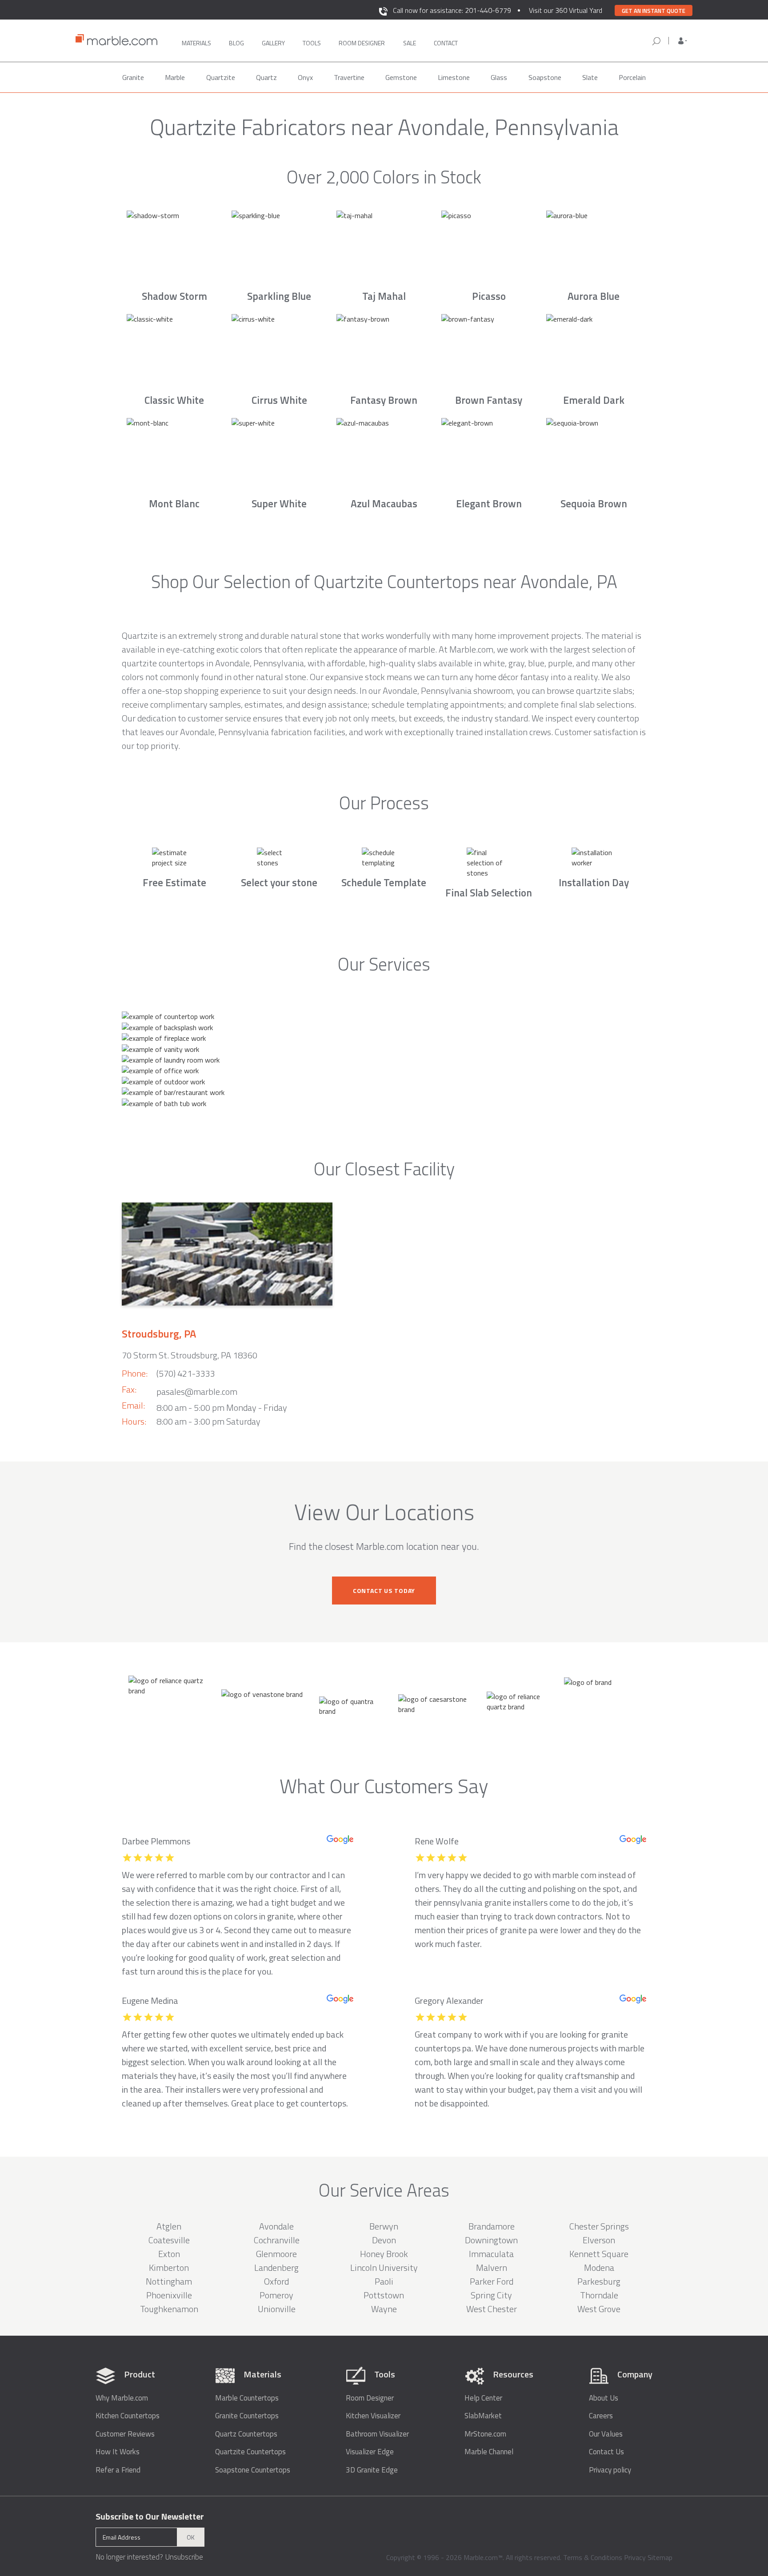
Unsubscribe (184, 2557)
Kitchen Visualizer (373, 2416)
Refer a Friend (118, 2470)
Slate (590, 77)
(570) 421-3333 (186, 1373)
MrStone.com (485, 2434)
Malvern (492, 2267)
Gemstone (401, 77)
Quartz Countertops (246, 2434)
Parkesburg (599, 2281)
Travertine (349, 77)
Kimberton (169, 2267)
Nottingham (169, 2281)
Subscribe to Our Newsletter (150, 2516)
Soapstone (545, 77)
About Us (604, 2398)
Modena (599, 2267)
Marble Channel (489, 2452)
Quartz (266, 77)
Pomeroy (276, 2295)
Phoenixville (169, 2295)
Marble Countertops (247, 2398)
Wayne (384, 2309)
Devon (384, 2240)
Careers (601, 2416)
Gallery (273, 43)
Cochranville (277, 2240)
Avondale (276, 2226)
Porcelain (632, 77)
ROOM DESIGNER (362, 43)
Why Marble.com (122, 2398)
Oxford (276, 2281)
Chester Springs (599, 2226)
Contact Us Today (384, 1591)
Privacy (635, 2557)
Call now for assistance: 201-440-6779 (452, 10)
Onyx (305, 77)
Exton (169, 2254)
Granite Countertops (247, 2416)
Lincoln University (384, 2267)
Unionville (277, 2309)
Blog (236, 43)
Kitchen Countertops (128, 2416)
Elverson (599, 2240)
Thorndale (599, 2295)
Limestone (454, 77)
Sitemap (660, 2557)
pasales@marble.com (197, 1392)
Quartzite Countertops (250, 2452)
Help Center (483, 2398)
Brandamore (492, 2226)
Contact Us (606, 2452)
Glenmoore (276, 2254)
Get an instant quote (654, 11)
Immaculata (491, 2254)
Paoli (384, 2281)
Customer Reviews (125, 2434)
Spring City (491, 2295)
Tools (312, 43)
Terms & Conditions (593, 2557)
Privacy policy (610, 2470)
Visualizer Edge (370, 2452)
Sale (410, 43)
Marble (175, 77)
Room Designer (370, 2398)
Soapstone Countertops (253, 2470)
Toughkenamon (169, 2309)
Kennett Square (599, 2254)
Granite (133, 77)
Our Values (606, 2434)
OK (191, 2537)
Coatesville (169, 2240)
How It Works (118, 2452)
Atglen (169, 2226)
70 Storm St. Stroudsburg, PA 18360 (190, 1355)
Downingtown (491, 2240)
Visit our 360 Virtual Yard (566, 10)
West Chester (492, 2309)
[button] (683, 41)
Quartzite (221, 77)
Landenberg (276, 2267)
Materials (196, 43)
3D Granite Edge (372, 2470)
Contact (446, 43)
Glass (499, 77)
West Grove (599, 2309)
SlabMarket (483, 2416)
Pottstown (384, 2295)
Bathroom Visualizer (377, 2434)
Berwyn (384, 2226)
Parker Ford (492, 2281)
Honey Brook (384, 2254)
